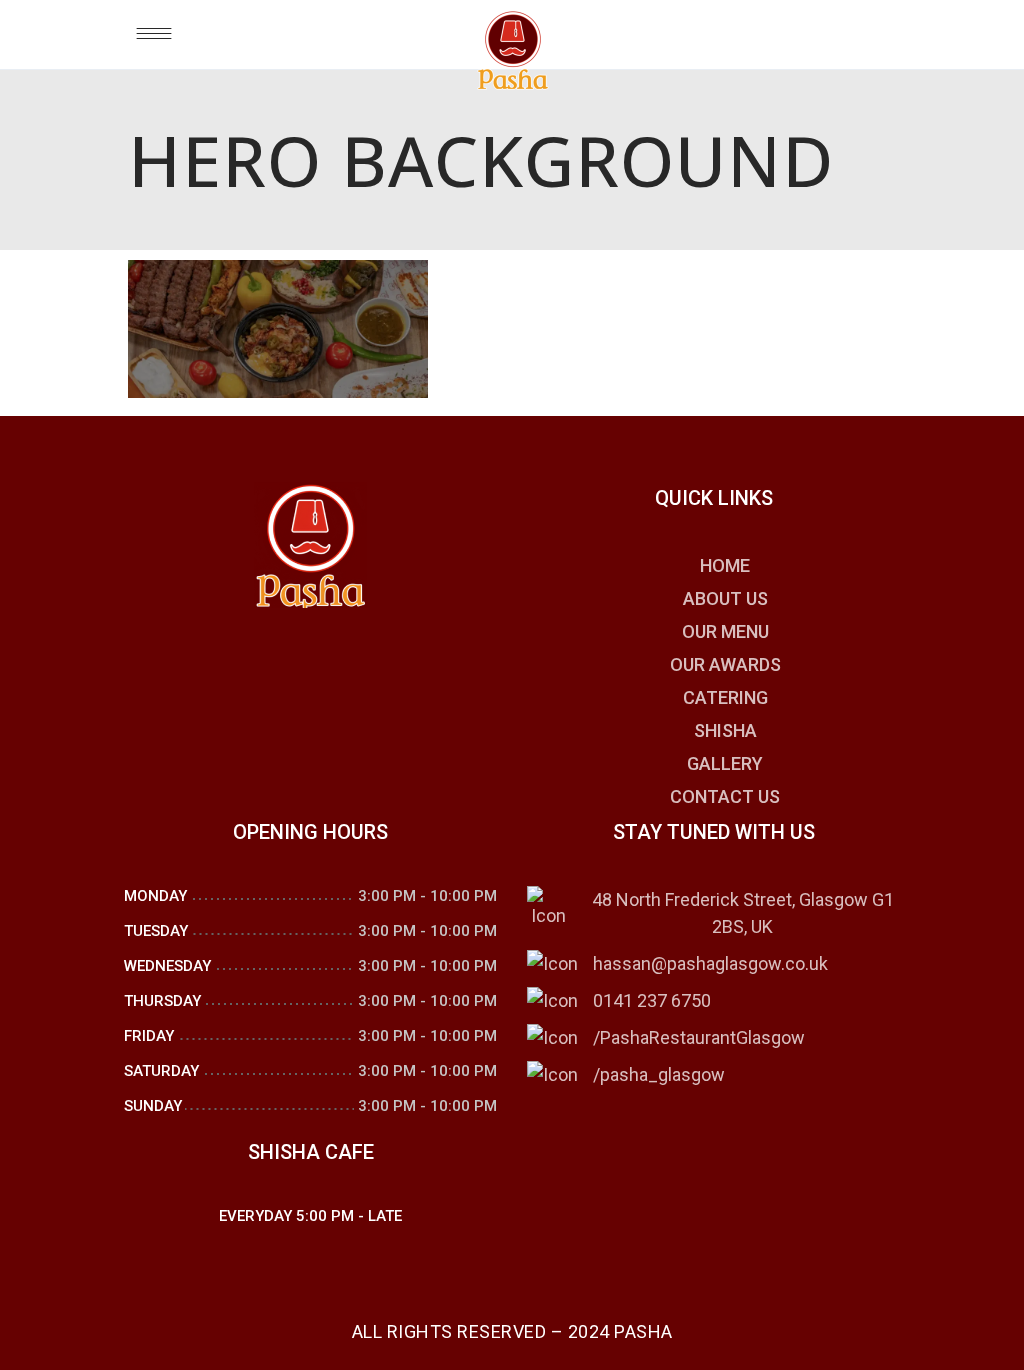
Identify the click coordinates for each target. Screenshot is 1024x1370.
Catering (725, 697)
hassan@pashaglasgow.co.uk (710, 963)
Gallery (725, 763)
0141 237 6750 (652, 1000)
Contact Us (725, 796)
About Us (725, 598)
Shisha (725, 730)
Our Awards (725, 664)
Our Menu (725, 631)
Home (725, 565)
